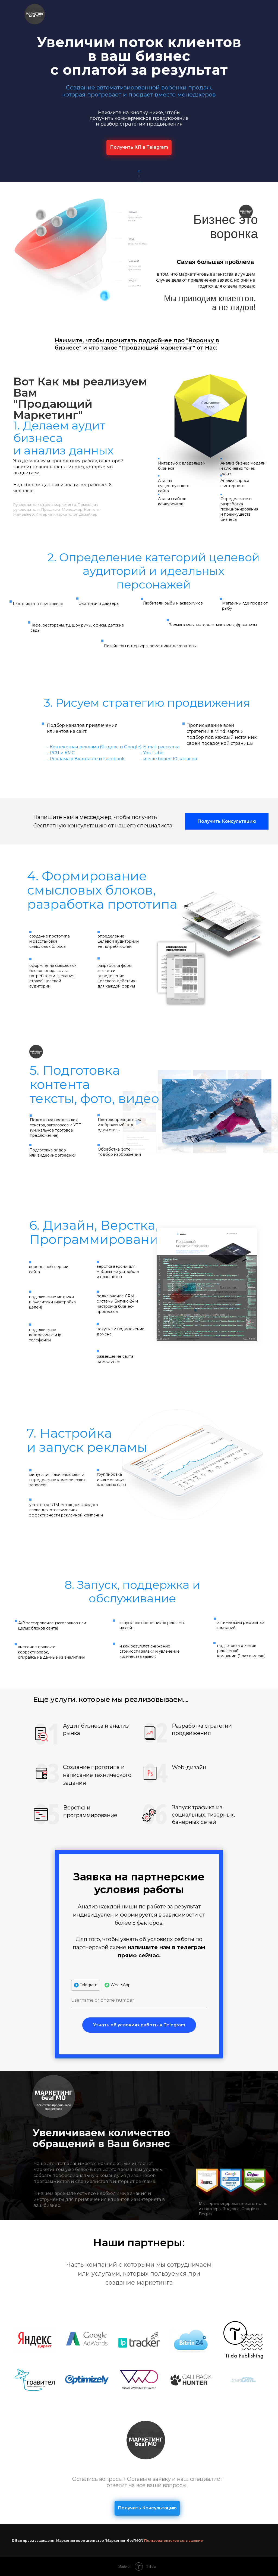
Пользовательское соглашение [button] (173, 2541)
